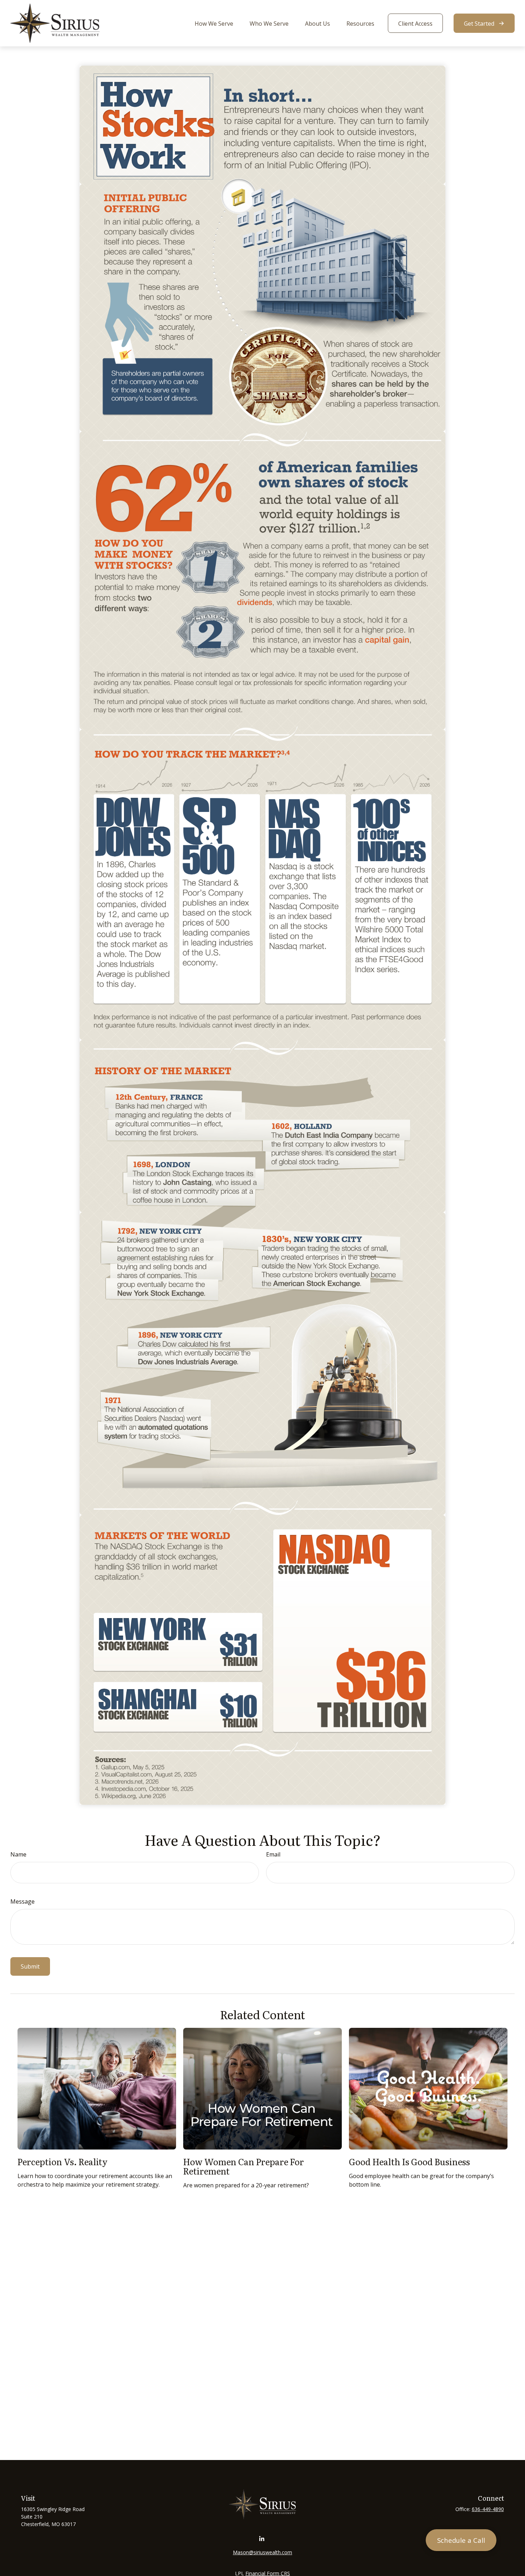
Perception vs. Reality (62, 2161)
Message (22, 1901)
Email (273, 1854)
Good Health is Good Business (409, 2161)
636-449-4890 (488, 2509)
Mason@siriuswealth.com (262, 2552)
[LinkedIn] (262, 2539)
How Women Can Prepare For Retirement (244, 2166)
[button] (214, 23)
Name (18, 1854)
